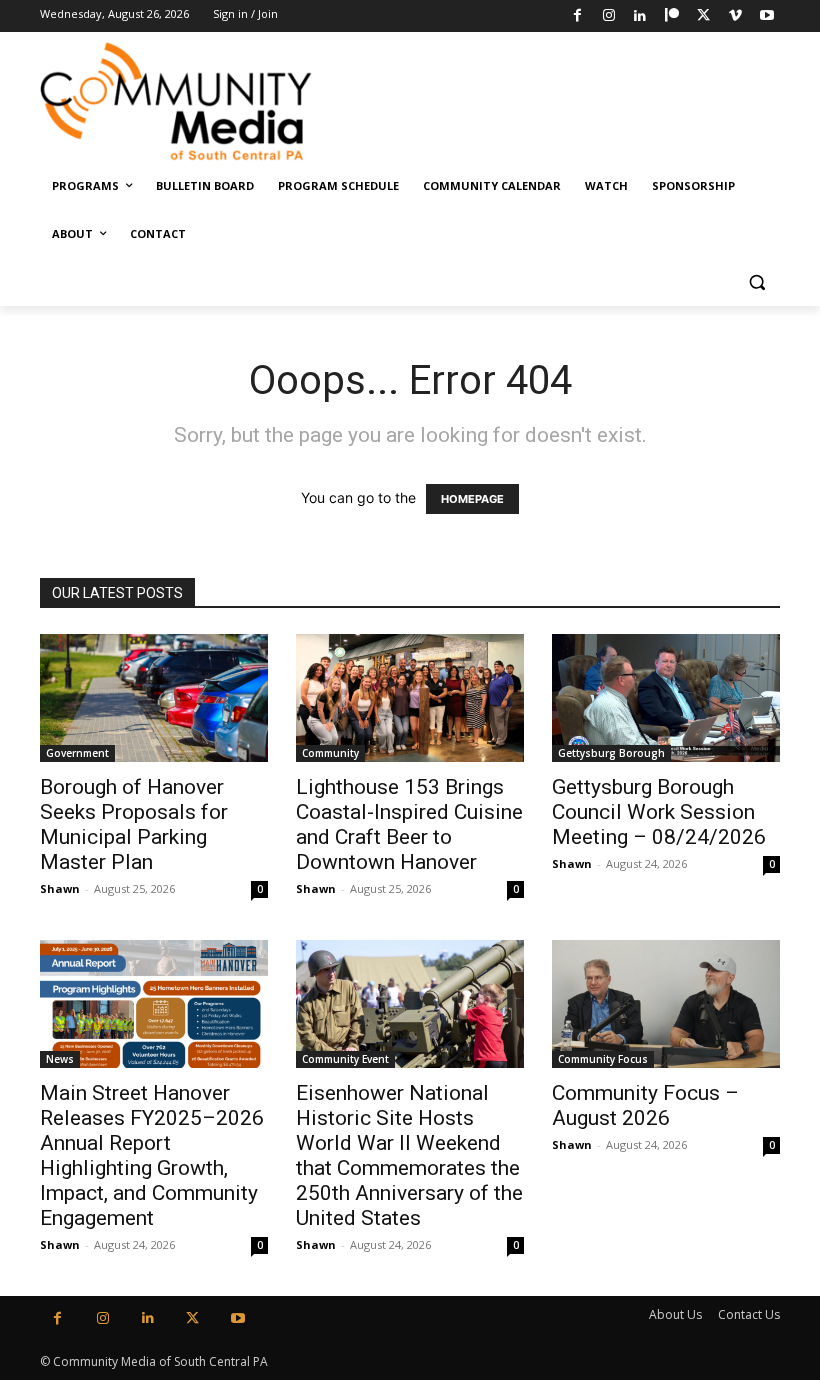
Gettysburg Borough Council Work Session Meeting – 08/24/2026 (659, 812)
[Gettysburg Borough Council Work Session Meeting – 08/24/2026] (666, 698)
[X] (703, 16)
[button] (756, 282)
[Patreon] (672, 16)
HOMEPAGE (472, 499)
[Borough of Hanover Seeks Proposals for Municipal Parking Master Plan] (154, 698)
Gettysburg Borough (611, 753)
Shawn (60, 888)
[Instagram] (608, 16)
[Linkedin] (640, 16)
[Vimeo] (735, 16)
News (60, 1059)
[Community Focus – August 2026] (666, 1004)
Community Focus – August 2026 (645, 1105)
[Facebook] (577, 16)
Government (77, 753)
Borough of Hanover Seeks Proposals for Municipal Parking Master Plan (134, 824)
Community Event (345, 1059)
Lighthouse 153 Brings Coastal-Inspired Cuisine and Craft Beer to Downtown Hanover (409, 824)
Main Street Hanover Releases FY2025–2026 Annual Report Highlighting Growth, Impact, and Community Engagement (152, 1155)
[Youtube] (766, 16)
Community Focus (603, 1059)
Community (330, 753)
